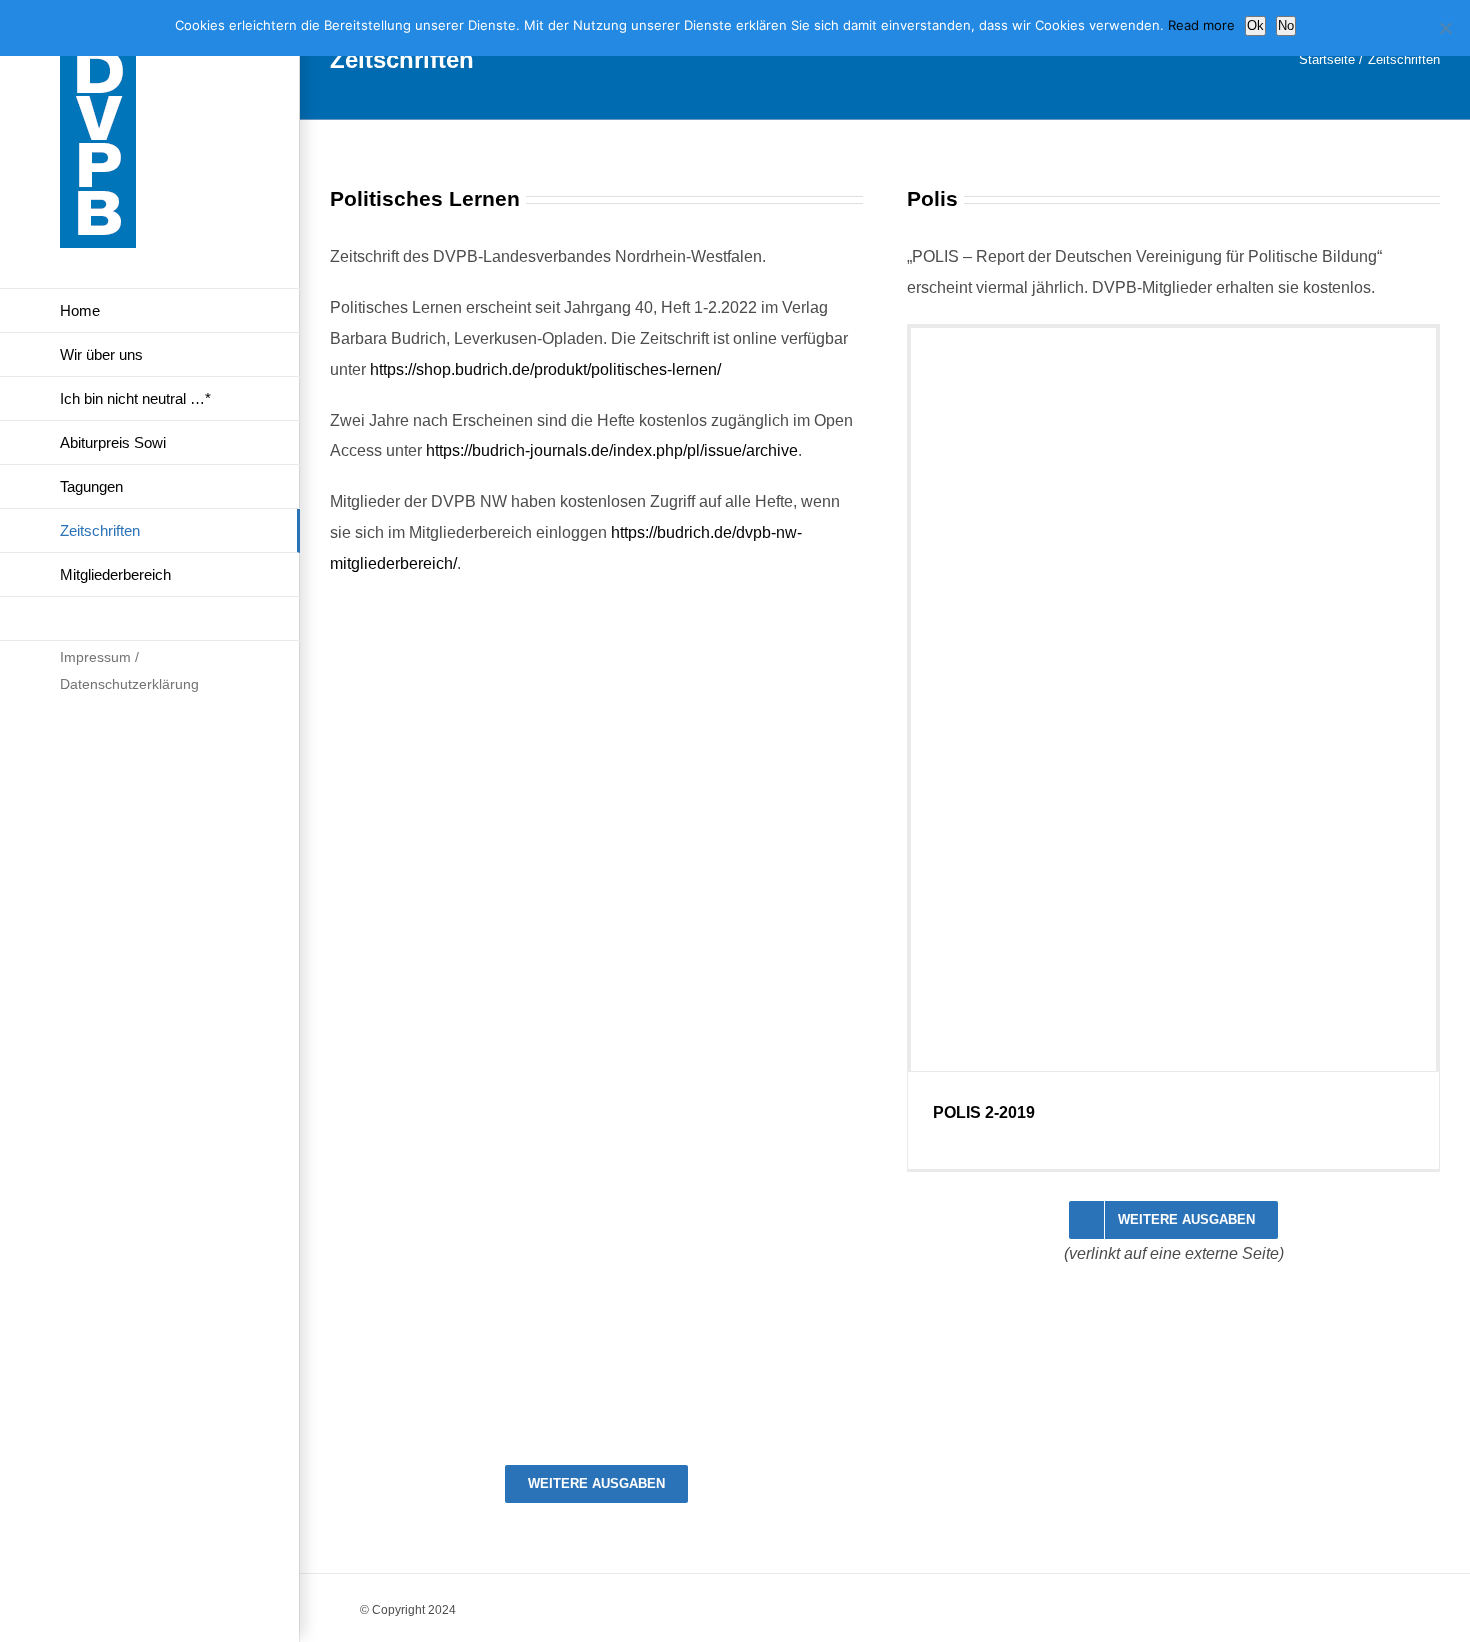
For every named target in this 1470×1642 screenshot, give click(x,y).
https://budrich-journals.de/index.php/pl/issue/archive (612, 450)
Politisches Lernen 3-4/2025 (460, 1402)
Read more (1201, 25)
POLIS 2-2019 (984, 1112)
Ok (1255, 25)
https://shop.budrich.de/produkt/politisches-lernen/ (545, 369)
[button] (150, 619)
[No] (1445, 28)
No (1286, 25)
